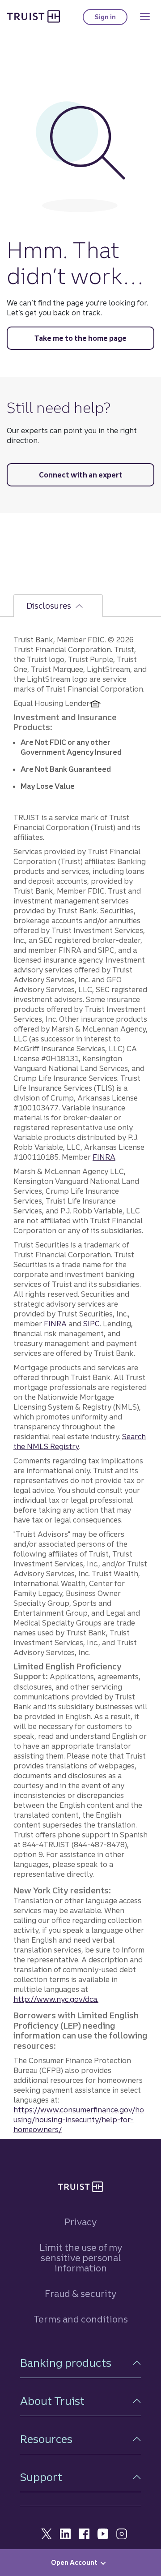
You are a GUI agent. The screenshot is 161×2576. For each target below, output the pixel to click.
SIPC (91, 1324)
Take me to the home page (80, 338)
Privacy (80, 2222)
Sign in (111, 19)
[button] (80, 2363)
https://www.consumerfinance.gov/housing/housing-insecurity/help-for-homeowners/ (79, 2120)
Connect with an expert (81, 475)
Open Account (74, 2563)
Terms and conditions (81, 2319)
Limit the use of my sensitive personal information (81, 2258)
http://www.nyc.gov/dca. (56, 1999)
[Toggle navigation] (145, 17)
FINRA (104, 1157)
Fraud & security (80, 2294)
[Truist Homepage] (34, 16)
